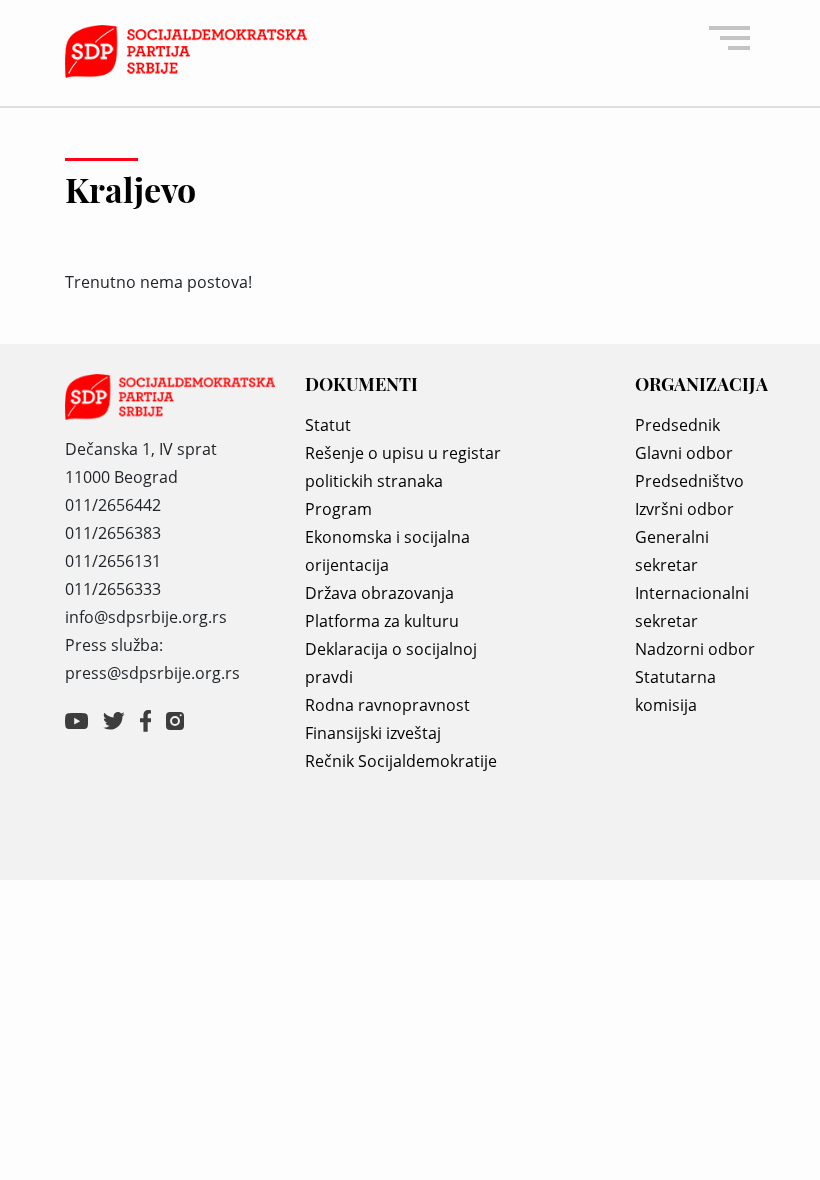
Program (338, 509)
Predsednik (677, 425)
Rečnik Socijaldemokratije (401, 761)
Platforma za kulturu (382, 621)
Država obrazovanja (379, 593)
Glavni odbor (684, 453)
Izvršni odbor (684, 509)
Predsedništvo (689, 481)
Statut (328, 425)
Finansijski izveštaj (373, 733)
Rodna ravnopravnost (387, 705)
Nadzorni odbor (695, 649)
